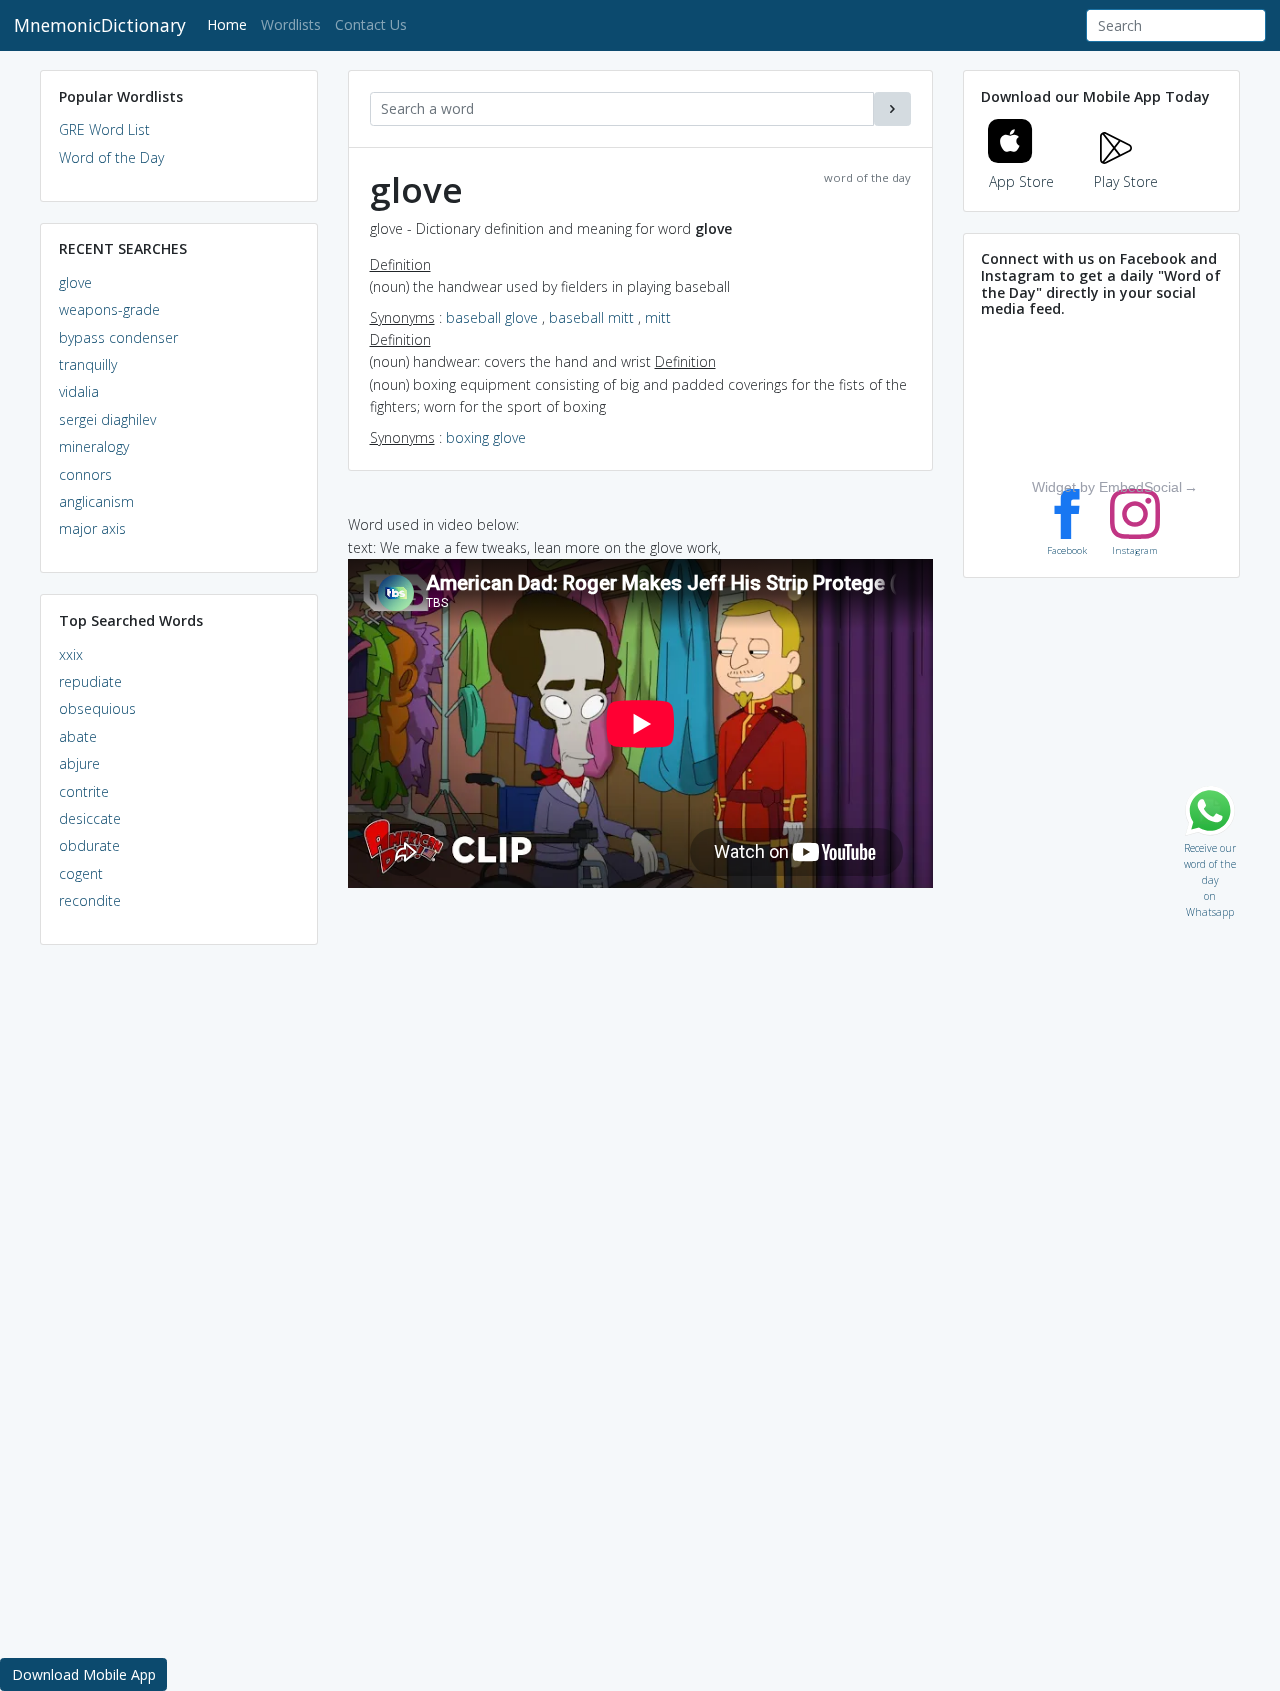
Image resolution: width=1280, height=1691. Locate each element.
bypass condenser (118, 337)
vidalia (79, 391)
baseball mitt (591, 317)
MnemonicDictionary (100, 25)
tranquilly (88, 364)
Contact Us (371, 24)
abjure (79, 763)
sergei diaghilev (107, 419)
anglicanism (96, 501)
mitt (658, 317)
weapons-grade (109, 309)
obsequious (97, 708)
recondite (90, 900)
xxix (71, 654)
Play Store (1126, 181)
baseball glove (492, 317)
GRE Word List (104, 129)
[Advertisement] (179, 1266)
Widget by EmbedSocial (1107, 487)
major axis (92, 528)
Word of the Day (111, 157)
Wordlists (291, 24)
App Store (1021, 181)
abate (78, 736)
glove (75, 282)
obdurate (89, 845)
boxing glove (486, 437)
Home (230, 24)
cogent (81, 873)
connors (85, 474)
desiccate (90, 818)
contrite (84, 791)
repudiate (90, 681)
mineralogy (94, 446)
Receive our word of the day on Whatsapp (1210, 843)
